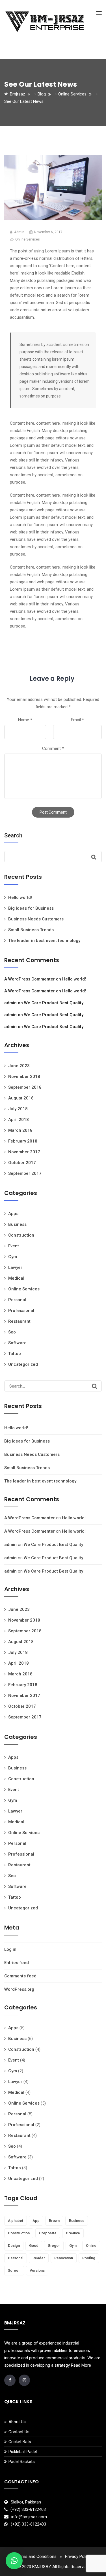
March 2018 (20, 1130)
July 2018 (18, 1109)
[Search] (95, 1386)
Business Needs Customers (36, 919)
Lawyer (15, 1267)
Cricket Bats (20, 2442)
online (91, 2246)
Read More (81, 2365)
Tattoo (15, 1354)
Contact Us (19, 2432)
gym (73, 2246)
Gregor (54, 2246)
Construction (21, 1235)
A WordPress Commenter (30, 979)
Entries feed (17, 1963)
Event (14, 1246)
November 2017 (24, 1152)
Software (17, 1343)
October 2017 (22, 1163)
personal (16, 2258)
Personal (17, 1300)
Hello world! (20, 897)
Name (25, 720)
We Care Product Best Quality (54, 1003)
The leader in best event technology (44, 941)
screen (14, 2270)
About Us (17, 2422)
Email (77, 720)
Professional (21, 1311)
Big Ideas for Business (31, 908)
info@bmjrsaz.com (29, 2517)
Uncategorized (23, 1364)
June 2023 (19, 1066)
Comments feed (20, 1976)
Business (17, 1224)
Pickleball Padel (23, 2452)
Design (14, 2246)
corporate (48, 2233)
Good (34, 2246)
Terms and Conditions (36, 2556)
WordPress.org (19, 1989)
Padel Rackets (22, 2462)
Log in (10, 1949)
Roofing (89, 2258)
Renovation (64, 2258)
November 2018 (24, 1077)
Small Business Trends (31, 930)
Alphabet (16, 2221)
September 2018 (25, 1087)
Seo (12, 1332)
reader (39, 2258)
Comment (53, 748)
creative (73, 2233)
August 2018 (21, 1098)
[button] (14, 2561)
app (36, 2221)
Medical (16, 1278)
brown (54, 2221)
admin (10, 1003)
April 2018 (19, 1120)
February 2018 (23, 1141)
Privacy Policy (78, 2556)
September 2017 (25, 1173)
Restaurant (19, 1321)
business (77, 2221)
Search (13, 835)
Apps (13, 1214)
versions (37, 2270)
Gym (13, 1257)
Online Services (28, 239)
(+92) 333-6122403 (28, 2509)
